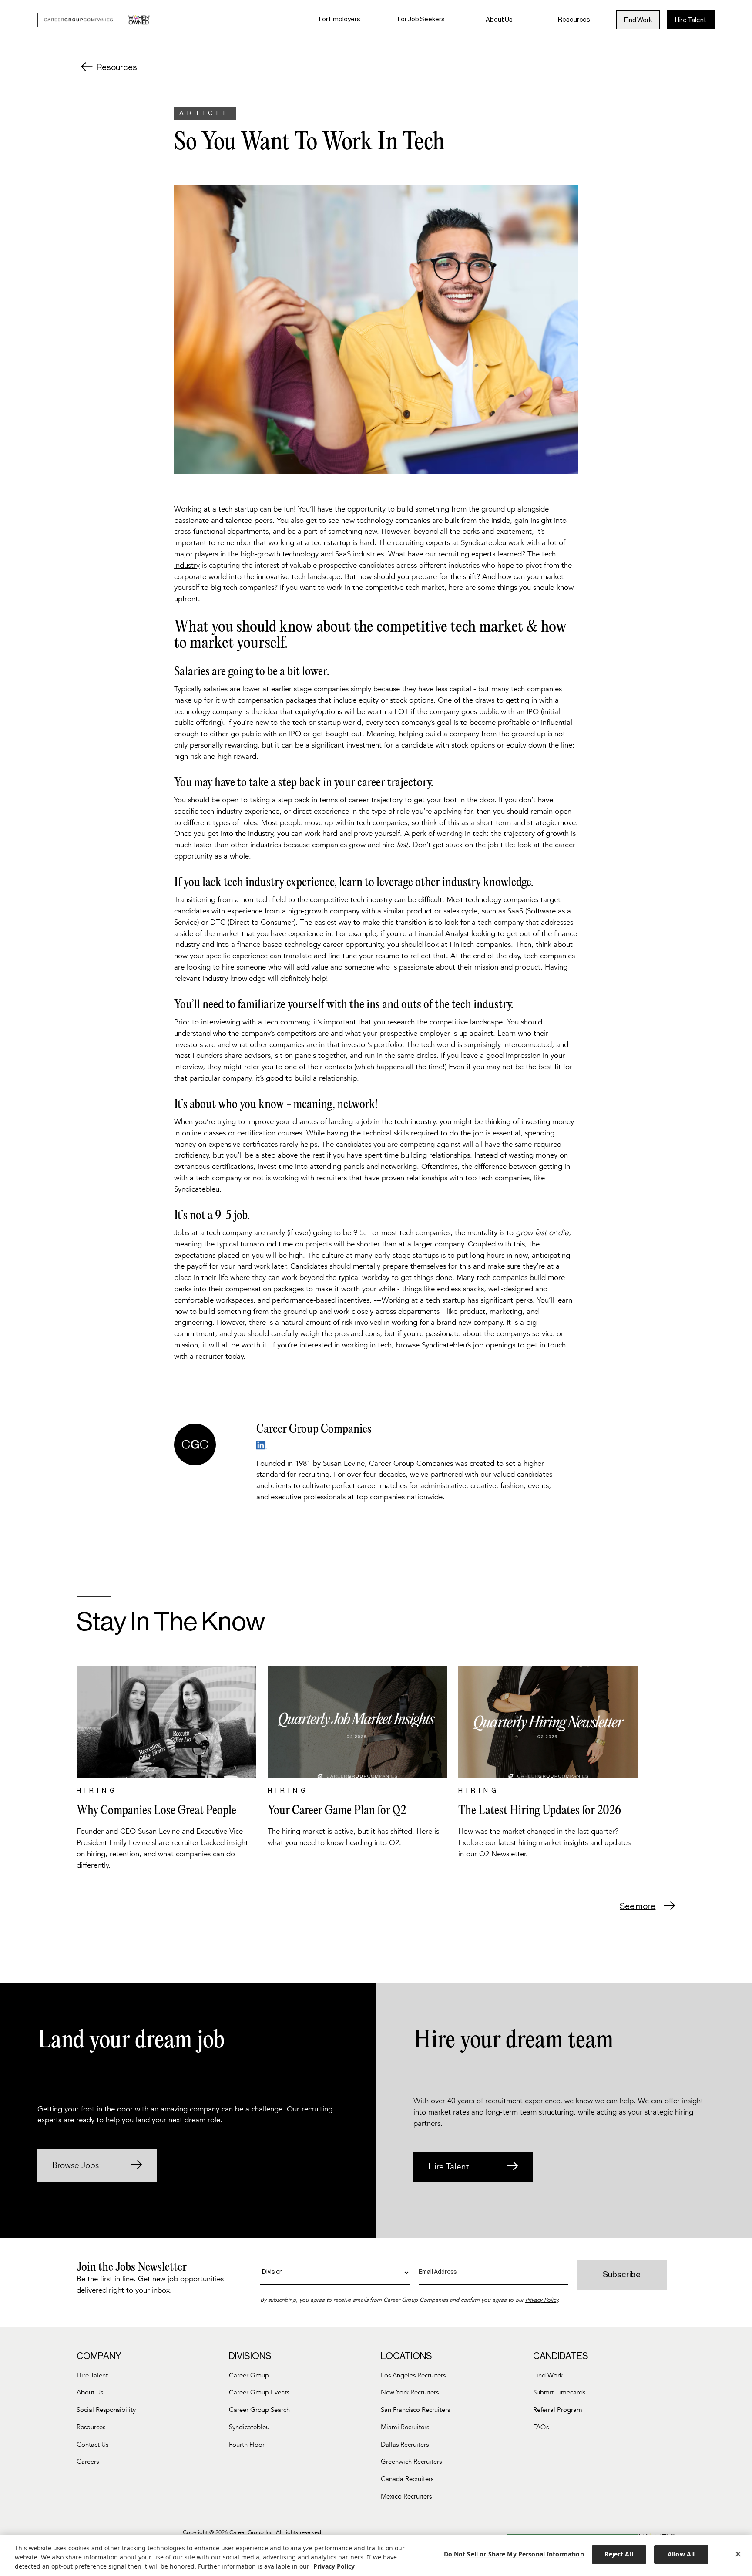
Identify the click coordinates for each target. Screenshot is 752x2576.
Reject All (619, 2554)
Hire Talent (691, 20)
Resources (574, 19)
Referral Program (558, 2410)
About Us (499, 19)
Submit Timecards (559, 2392)
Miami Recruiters (405, 2427)
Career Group (249, 2376)
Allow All (681, 2554)
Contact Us (92, 2445)
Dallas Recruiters (405, 2445)
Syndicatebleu (483, 543)
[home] (94, 20)
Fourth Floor (247, 2445)
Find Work (638, 20)
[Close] (738, 2554)
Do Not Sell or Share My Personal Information (514, 2554)
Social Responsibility (106, 2410)
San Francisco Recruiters (415, 2410)
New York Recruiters (410, 2392)
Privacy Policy (542, 2300)
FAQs (541, 2427)
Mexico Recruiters (406, 2497)
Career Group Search (259, 2410)
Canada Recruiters (407, 2479)
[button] (340, 20)
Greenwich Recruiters (411, 2462)
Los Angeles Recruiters (413, 2376)
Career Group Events (259, 2392)
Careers (88, 2462)
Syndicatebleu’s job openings (470, 1345)
